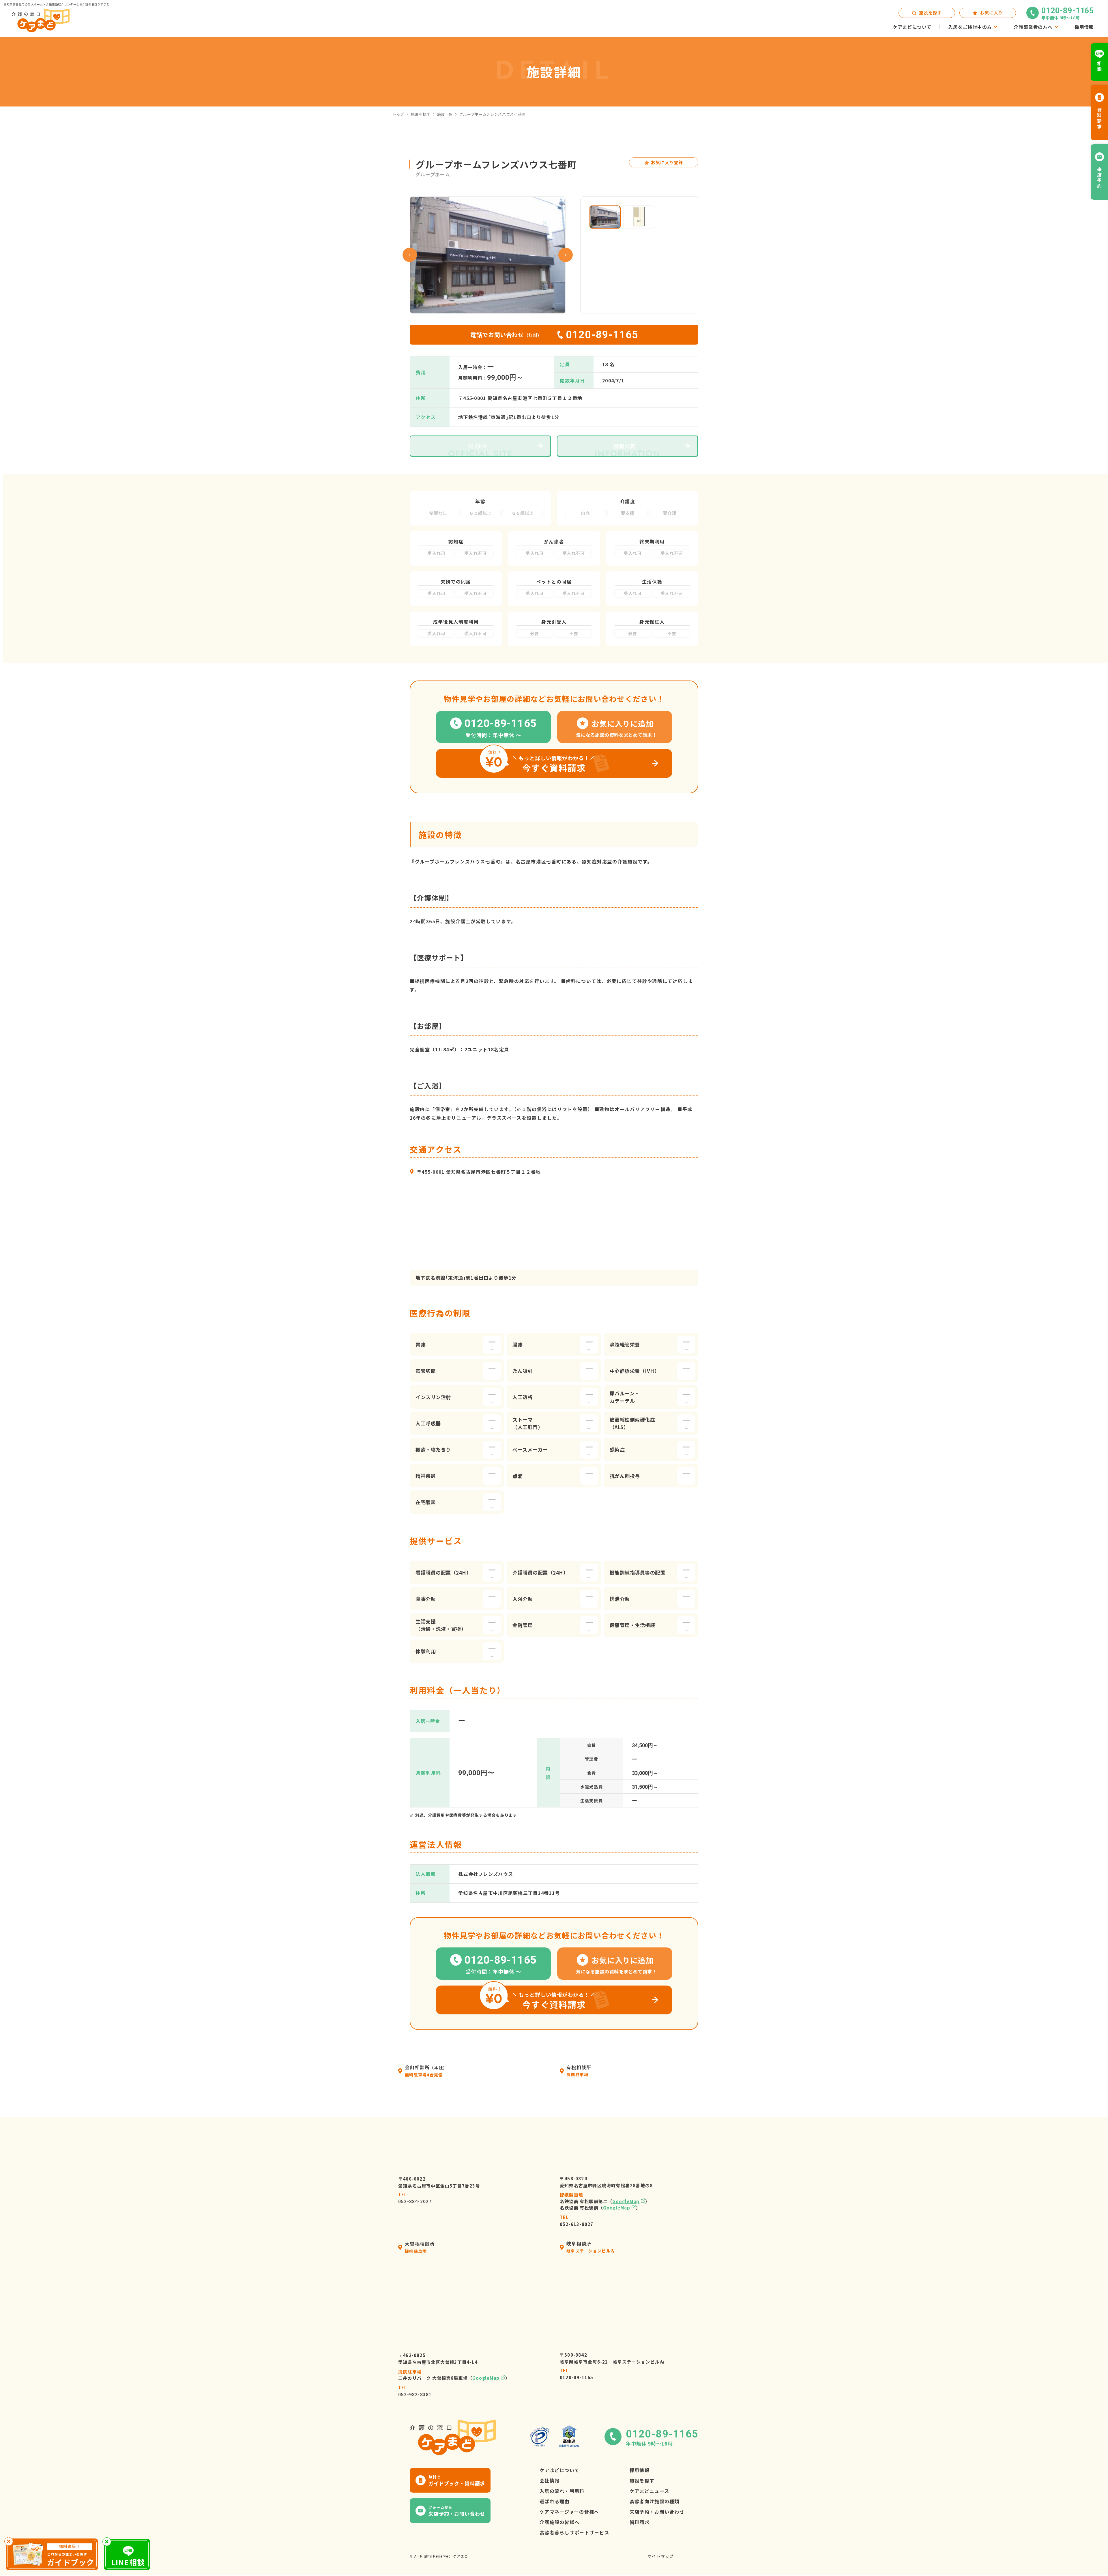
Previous (410, 255)
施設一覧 (445, 114)
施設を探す (421, 114)
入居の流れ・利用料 (562, 2491)
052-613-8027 (577, 2221)
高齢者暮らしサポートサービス (574, 2532)
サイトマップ (661, 2556)
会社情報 (550, 2480)
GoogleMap (626, 2201)
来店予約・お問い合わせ (657, 2512)
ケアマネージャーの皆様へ (569, 2512)
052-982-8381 (415, 2391)
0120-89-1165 (577, 2374)
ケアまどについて (559, 2470)
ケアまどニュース (649, 2491)
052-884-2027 (415, 2198)
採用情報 (640, 2470)
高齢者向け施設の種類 (655, 2501)
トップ (398, 114)
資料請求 (640, 2522)
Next (566, 255)
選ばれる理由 (555, 2501)
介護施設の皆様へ (559, 2522)
